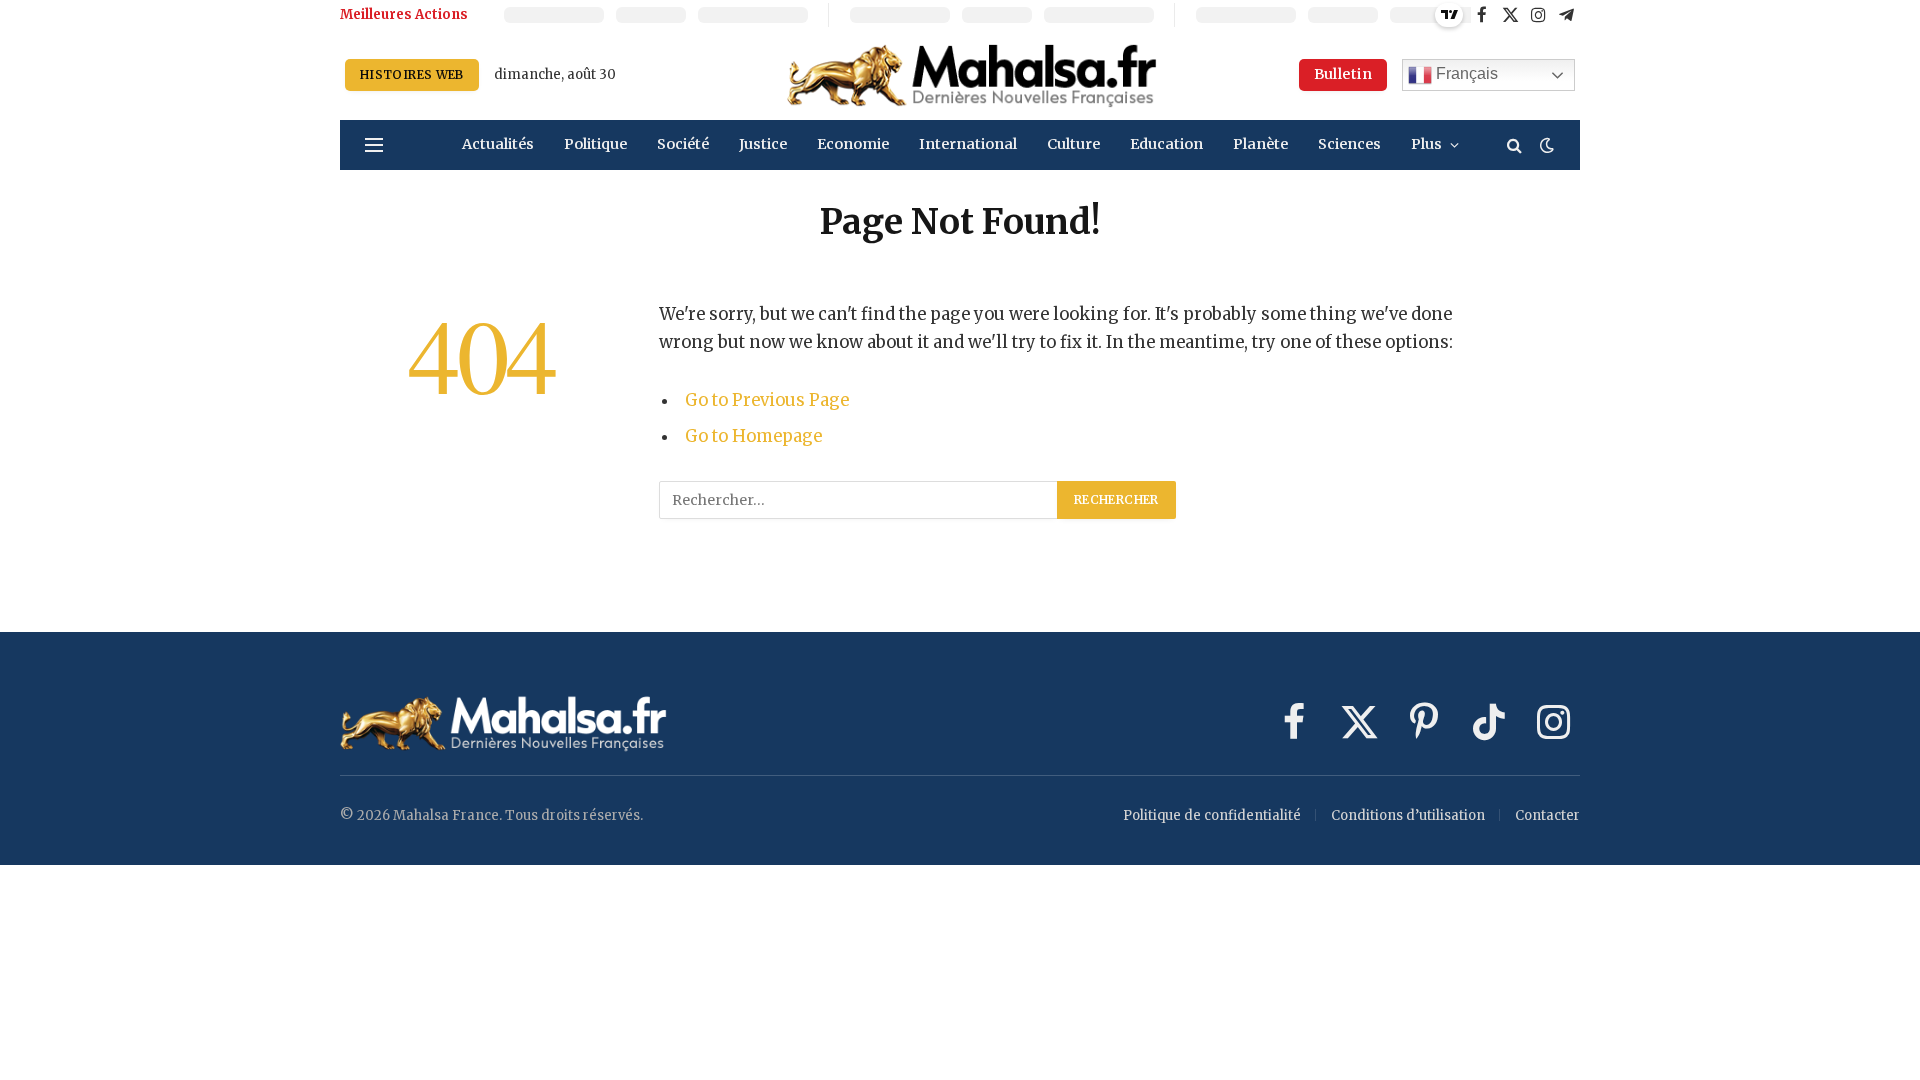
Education (1166, 144)
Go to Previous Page (767, 400)
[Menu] (374, 145)
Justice (763, 144)
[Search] (1514, 145)
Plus (1426, 144)
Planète (1260, 144)
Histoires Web (412, 74)
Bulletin (1343, 74)
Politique (595, 144)
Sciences (1349, 144)
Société (683, 144)
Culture (1073, 144)
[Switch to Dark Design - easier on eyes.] (1545, 145)
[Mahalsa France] (972, 75)
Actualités (498, 144)
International (968, 144)
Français (1465, 73)
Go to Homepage (753, 436)
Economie (853, 144)
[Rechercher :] (859, 500)
